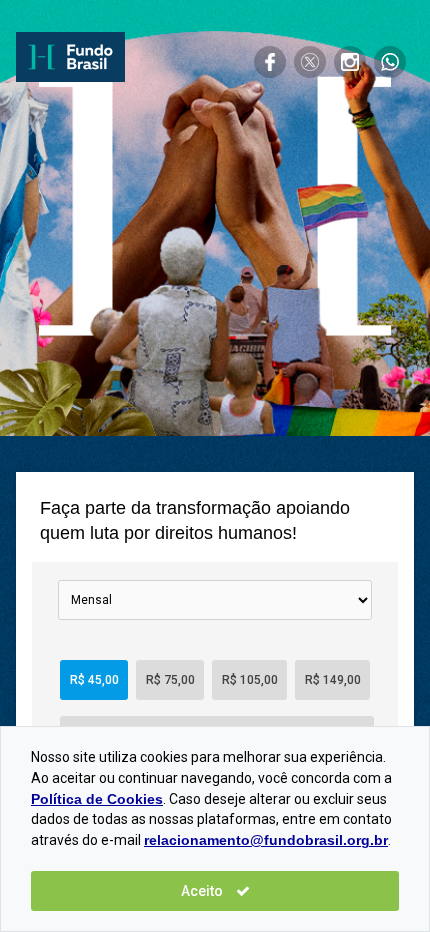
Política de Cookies (97, 799)
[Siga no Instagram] (350, 62)
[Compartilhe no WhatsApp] (390, 62)
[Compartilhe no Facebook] (270, 62)
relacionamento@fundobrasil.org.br (266, 840)
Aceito (203, 891)
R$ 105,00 (250, 680)
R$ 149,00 (333, 680)
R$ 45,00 (94, 680)
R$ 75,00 (170, 680)
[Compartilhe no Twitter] (310, 62)
